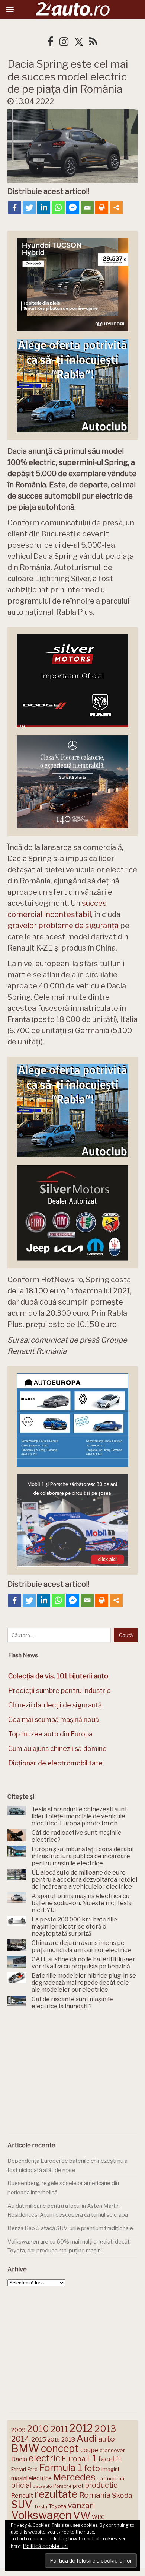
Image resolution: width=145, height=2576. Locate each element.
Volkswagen (41, 2515)
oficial (21, 2485)
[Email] (87, 208)
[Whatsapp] (58, 208)
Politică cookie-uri (45, 2546)
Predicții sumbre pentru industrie (59, 1690)
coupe (89, 2450)
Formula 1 (61, 2467)
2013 (105, 2429)
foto (92, 2468)
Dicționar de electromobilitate (55, 1763)
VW (82, 2515)
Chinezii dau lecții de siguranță (55, 1705)
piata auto (42, 2486)
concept (60, 2448)
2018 (68, 2440)
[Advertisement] (72, 2073)
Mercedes (74, 2477)
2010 (38, 2429)
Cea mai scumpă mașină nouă (54, 1720)
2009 (18, 2430)
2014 (20, 2439)
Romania (95, 2495)
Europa (74, 2459)
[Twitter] (29, 208)
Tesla (41, 2506)
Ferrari (19, 2469)
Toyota (57, 2506)
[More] (116, 208)
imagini (110, 2469)
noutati (116, 2478)
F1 (92, 2458)
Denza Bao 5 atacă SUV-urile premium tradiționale (70, 2228)
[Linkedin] (44, 208)
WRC (98, 2517)
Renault (22, 2496)
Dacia (19, 2459)
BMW (25, 2448)
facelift (110, 2459)
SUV (22, 2505)
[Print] (102, 208)
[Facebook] (15, 208)
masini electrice (31, 2478)
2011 (59, 2429)
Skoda (122, 2495)
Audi (87, 2438)
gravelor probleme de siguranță (63, 926)
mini (101, 2479)
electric (44, 2458)
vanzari (81, 2505)
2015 (39, 2439)
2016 (54, 2440)
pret (78, 2486)
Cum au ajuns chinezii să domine (57, 1749)
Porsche (62, 2486)
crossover (112, 2450)
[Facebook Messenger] (73, 208)
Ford (33, 2469)
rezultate (56, 2494)
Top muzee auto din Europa (50, 1734)
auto (107, 2439)
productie (101, 2485)
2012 (81, 2428)
